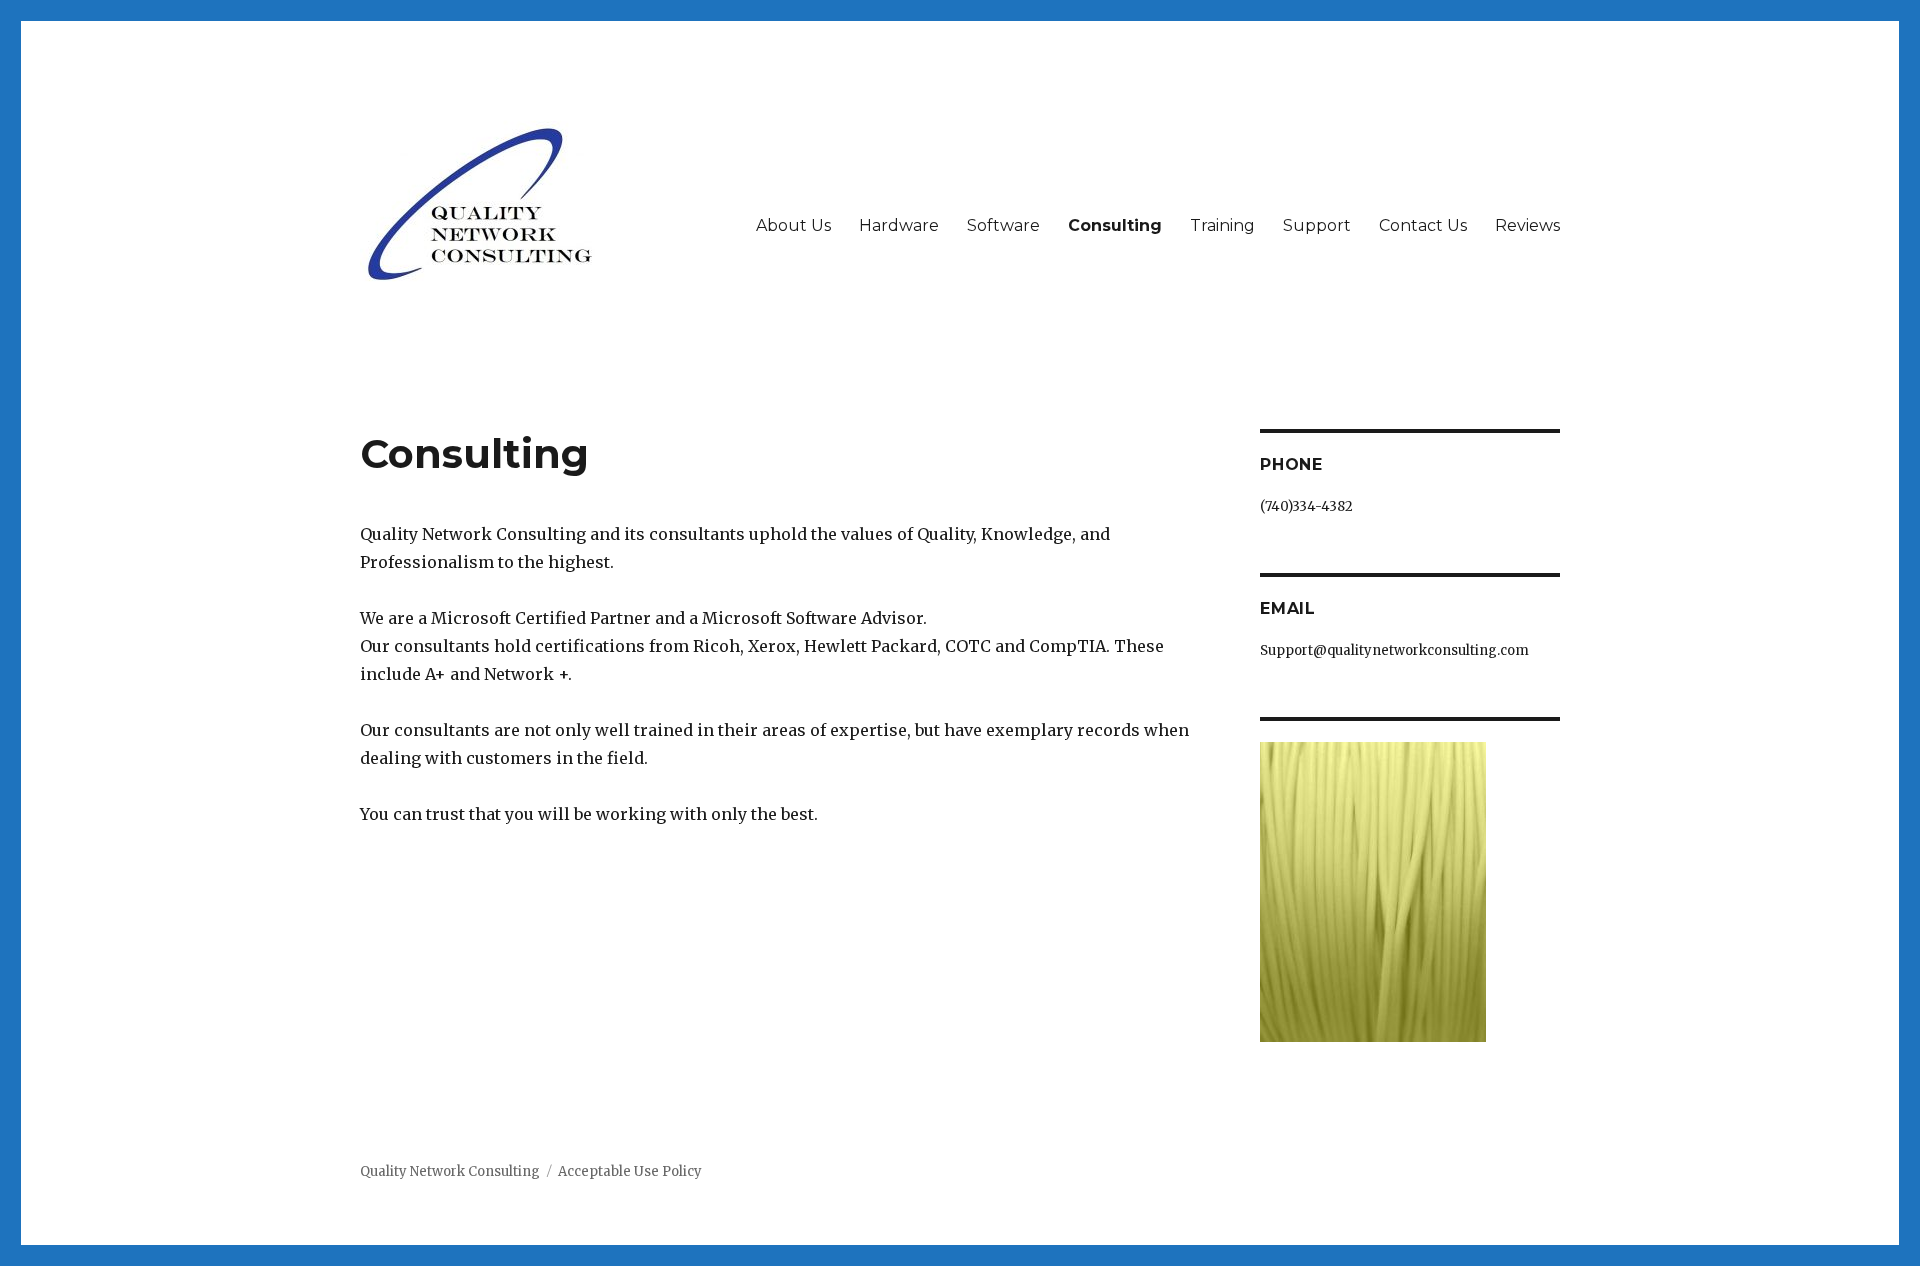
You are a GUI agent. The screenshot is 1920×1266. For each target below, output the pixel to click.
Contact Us (1423, 225)
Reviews (1527, 225)
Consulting (1115, 225)
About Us (793, 225)
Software (1003, 225)
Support (1317, 225)
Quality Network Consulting (450, 1171)
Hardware (899, 225)
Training (1222, 225)
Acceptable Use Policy (630, 1171)
